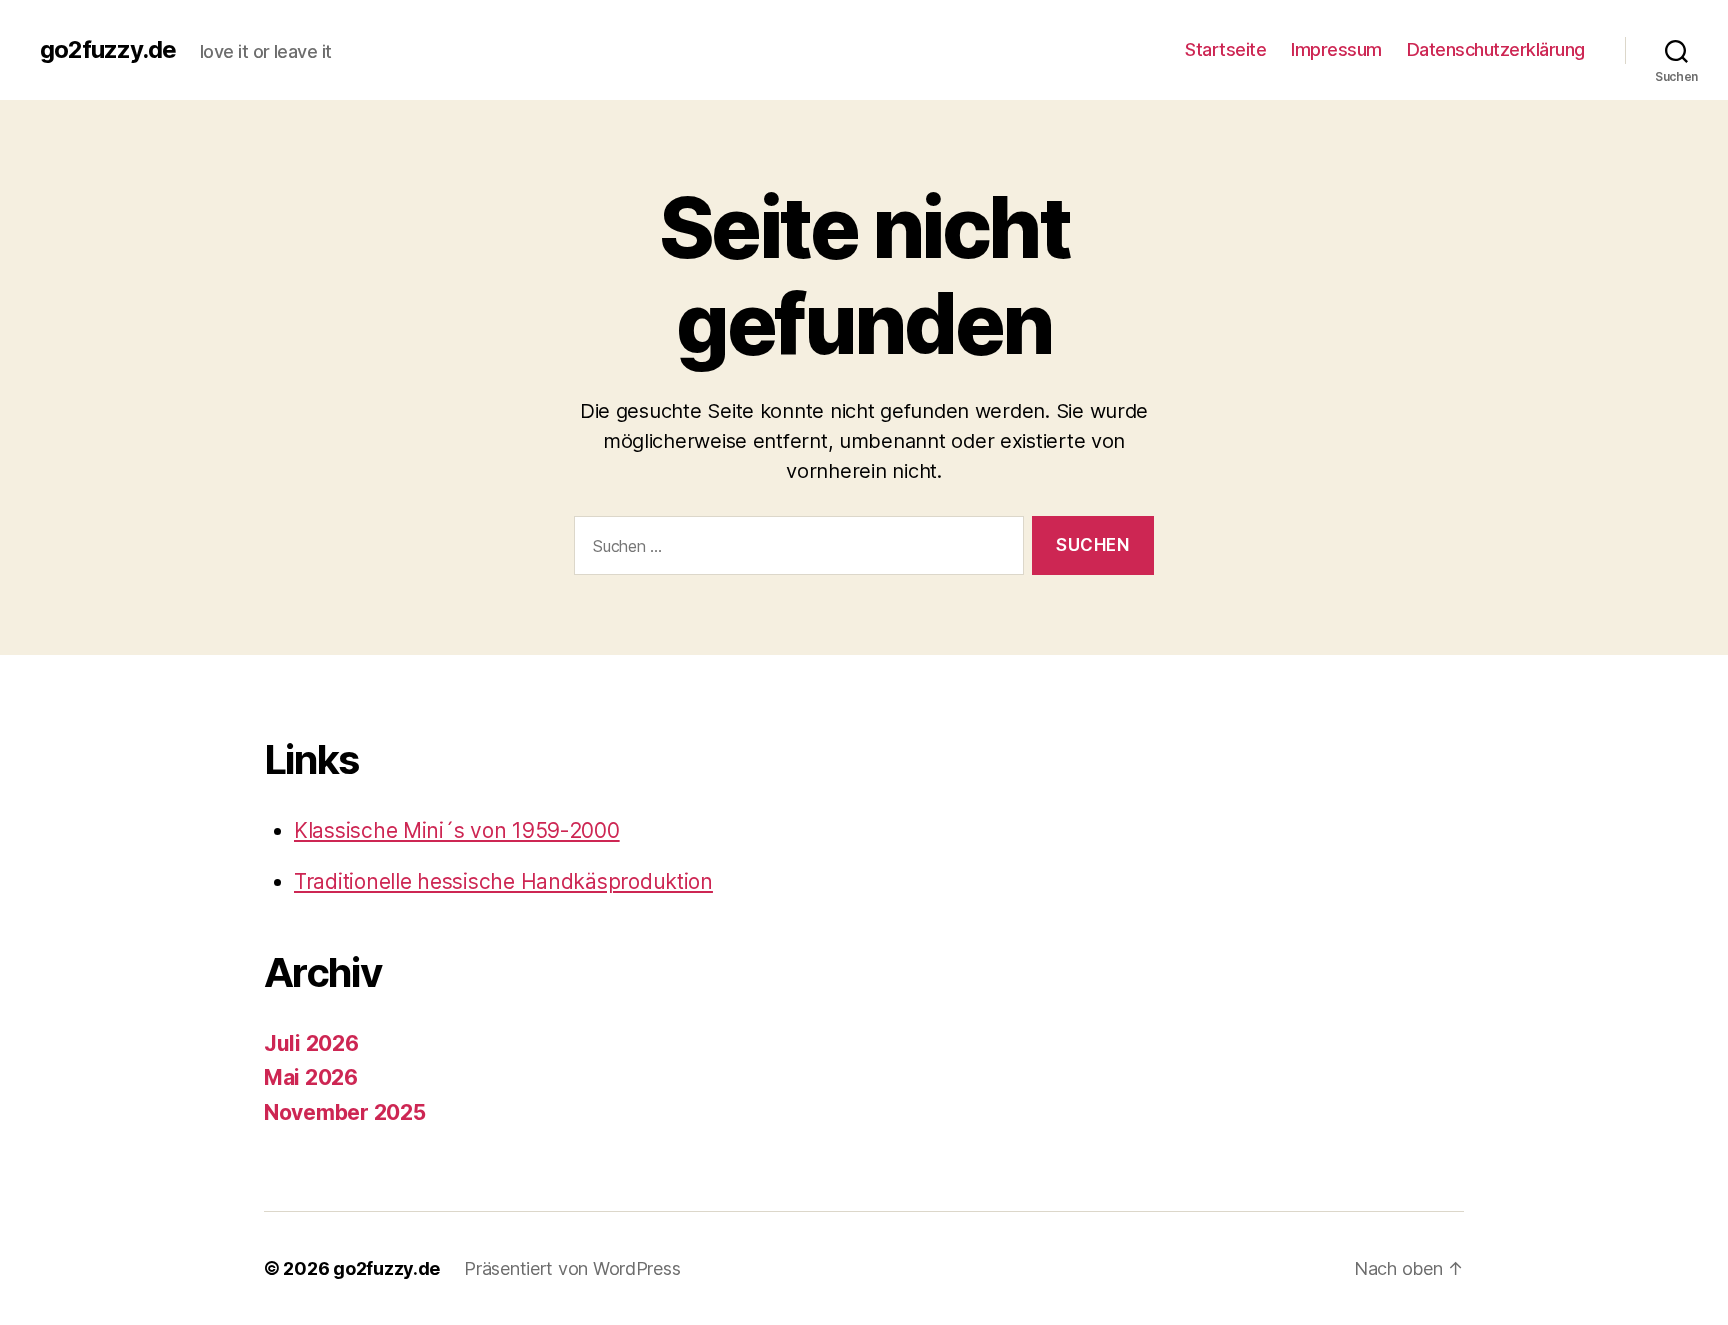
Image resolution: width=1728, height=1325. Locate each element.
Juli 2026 (311, 1043)
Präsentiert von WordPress (572, 1268)
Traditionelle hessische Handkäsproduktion (503, 881)
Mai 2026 (311, 1077)
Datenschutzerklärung (1496, 49)
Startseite (1225, 49)
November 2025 (345, 1112)
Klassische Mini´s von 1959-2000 (457, 830)
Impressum (1336, 49)
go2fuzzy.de (108, 50)
